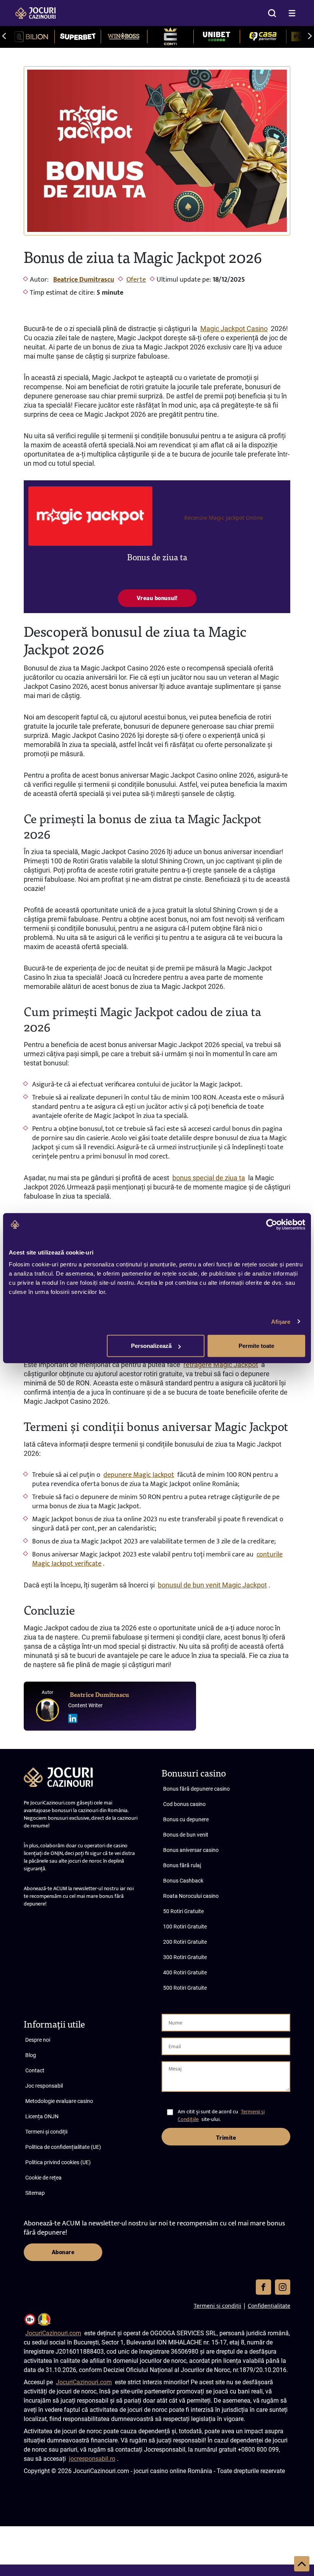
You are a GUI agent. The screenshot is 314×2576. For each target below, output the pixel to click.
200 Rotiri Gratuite (185, 1942)
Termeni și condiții (46, 2132)
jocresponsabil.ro (92, 2459)
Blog (31, 2055)
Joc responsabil (44, 2086)
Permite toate (256, 1346)
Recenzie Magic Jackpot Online (224, 518)
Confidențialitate (269, 2306)
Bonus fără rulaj (182, 1865)
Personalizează (151, 1346)
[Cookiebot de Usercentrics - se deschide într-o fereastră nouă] (272, 1224)
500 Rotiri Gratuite (185, 1988)
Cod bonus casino (184, 1804)
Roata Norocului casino (191, 1896)
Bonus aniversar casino (191, 1850)
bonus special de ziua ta (209, 1178)
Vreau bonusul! (157, 598)
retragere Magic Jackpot (221, 1365)
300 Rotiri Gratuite (185, 1957)
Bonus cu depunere (186, 1819)
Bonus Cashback (183, 1881)
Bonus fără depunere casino (196, 1789)
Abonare (63, 2252)
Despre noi (38, 2040)
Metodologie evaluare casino (59, 2101)
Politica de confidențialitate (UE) (63, 2147)
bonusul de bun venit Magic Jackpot (212, 1585)
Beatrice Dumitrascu (84, 280)
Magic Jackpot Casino (234, 329)
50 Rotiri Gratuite (183, 1911)
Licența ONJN (42, 2116)
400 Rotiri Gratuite (185, 1972)
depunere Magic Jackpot (139, 1475)
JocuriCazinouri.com (53, 2333)
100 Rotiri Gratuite (185, 1927)
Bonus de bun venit (186, 1835)
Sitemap (35, 2193)
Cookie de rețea (43, 2178)
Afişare (281, 1321)
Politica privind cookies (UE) (58, 2162)
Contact (35, 2070)
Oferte (136, 280)
